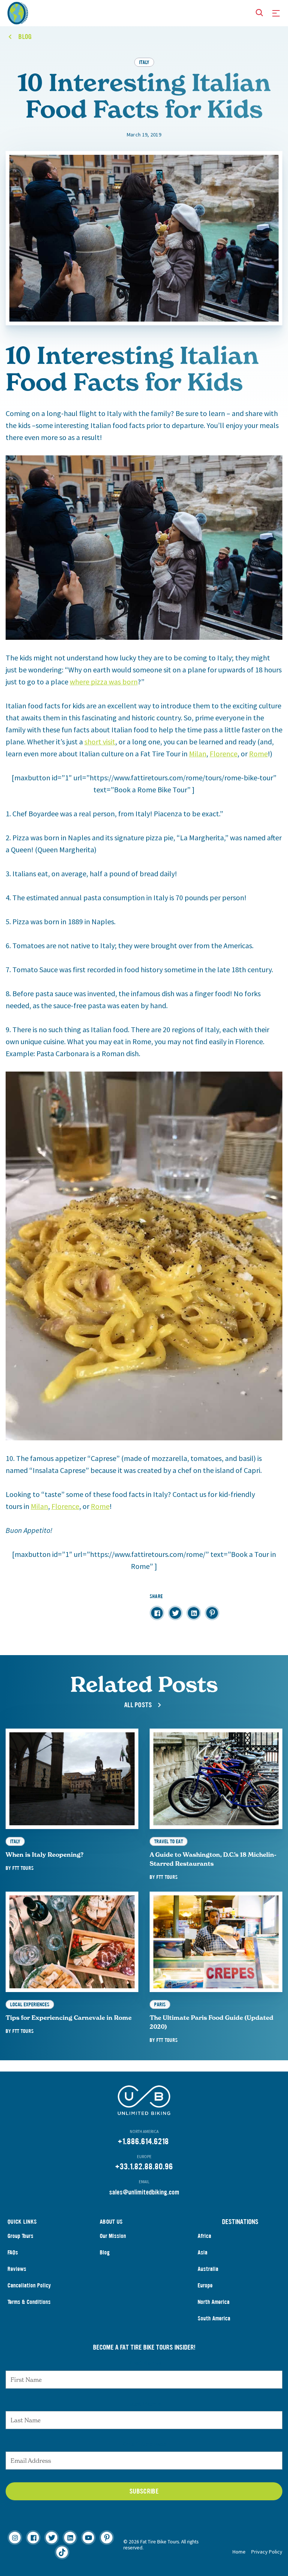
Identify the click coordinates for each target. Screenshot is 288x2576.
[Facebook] (33, 2538)
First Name (144, 2363)
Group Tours (20, 2236)
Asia (202, 2252)
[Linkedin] (70, 2538)
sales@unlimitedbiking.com (144, 2192)
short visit (100, 742)
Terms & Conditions (29, 2302)
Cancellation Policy (29, 2285)
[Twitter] (52, 2538)
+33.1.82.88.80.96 (144, 2167)
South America (214, 2318)
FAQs (13, 2252)
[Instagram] (15, 2538)
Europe (205, 2285)
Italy (144, 62)
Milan (198, 754)
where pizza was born (104, 682)
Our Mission (113, 2236)
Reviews (17, 2269)
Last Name (144, 2404)
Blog (105, 2252)
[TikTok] (62, 2552)
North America (214, 2302)
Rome (258, 754)
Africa (204, 2236)
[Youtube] (88, 2538)
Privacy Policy (267, 2552)
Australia (208, 2269)
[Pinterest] (107, 2538)
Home (239, 2552)
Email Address (144, 2444)
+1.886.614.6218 (143, 2141)
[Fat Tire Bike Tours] (18, 12)
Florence (223, 754)
